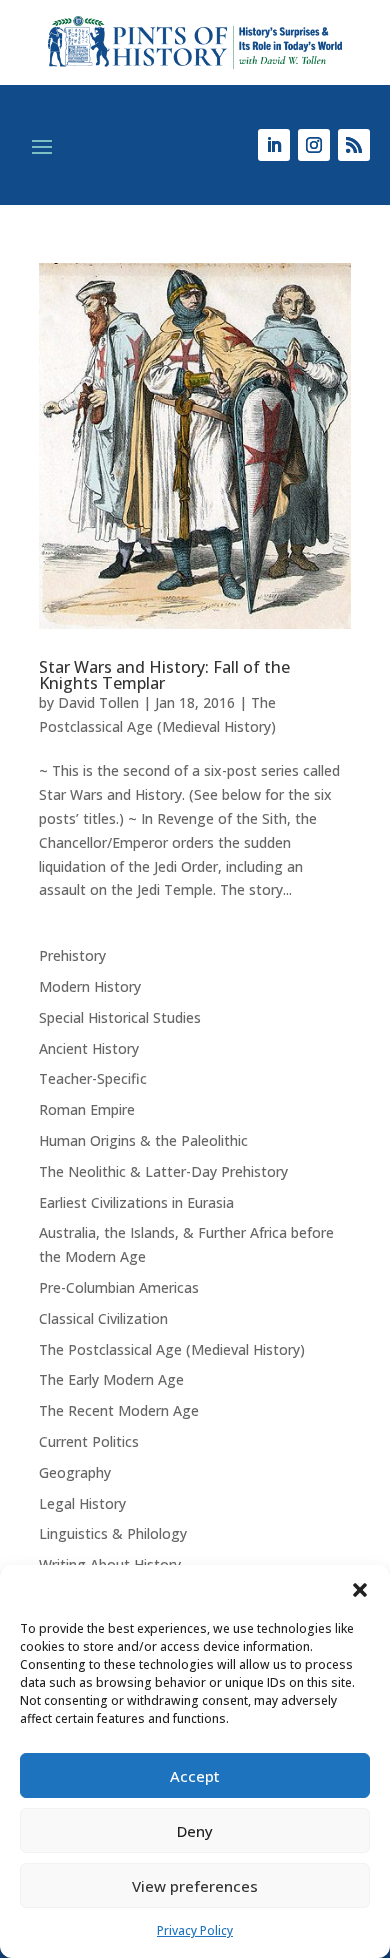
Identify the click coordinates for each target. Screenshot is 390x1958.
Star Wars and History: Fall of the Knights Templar (164, 675)
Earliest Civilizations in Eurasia (136, 1202)
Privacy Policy (195, 1930)
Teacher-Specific (93, 1078)
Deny (195, 1831)
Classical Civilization (103, 1318)
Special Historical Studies (120, 1017)
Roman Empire (87, 1109)
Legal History (82, 1503)
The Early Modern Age (111, 1379)
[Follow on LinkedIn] (274, 145)
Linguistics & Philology (113, 1533)
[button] (360, 1590)
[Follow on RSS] (354, 145)
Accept (195, 1776)
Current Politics (89, 1441)
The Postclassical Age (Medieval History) (172, 1349)
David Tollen (98, 702)
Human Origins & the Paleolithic (143, 1140)
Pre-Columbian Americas (119, 1287)
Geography (75, 1472)
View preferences (195, 1886)
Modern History (90, 986)
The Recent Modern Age (119, 1410)
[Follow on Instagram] (314, 145)
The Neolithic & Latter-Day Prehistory (163, 1171)
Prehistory (72, 955)
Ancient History (89, 1048)
